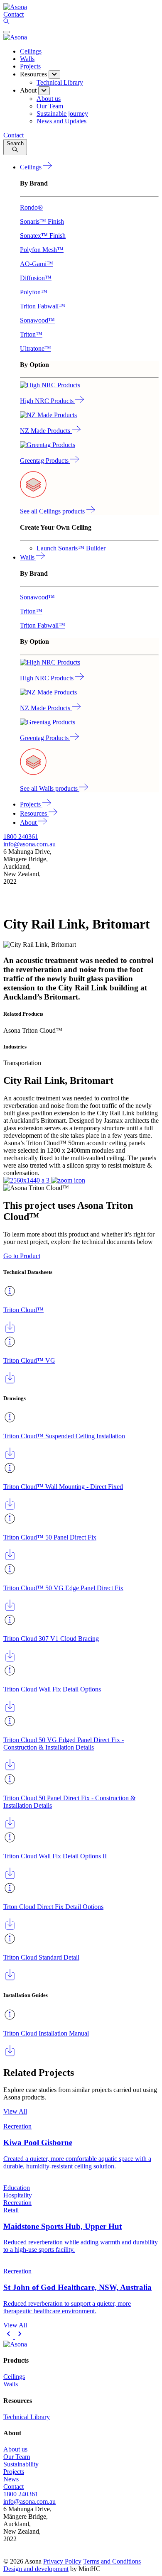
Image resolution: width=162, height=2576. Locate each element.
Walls (27, 59)
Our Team (17, 2457)
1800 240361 (21, 837)
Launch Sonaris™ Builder (71, 548)
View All (15, 2111)
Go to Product (22, 1256)
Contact (13, 2487)
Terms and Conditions (112, 2561)
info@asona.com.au (29, 844)
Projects (30, 66)
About (29, 822)
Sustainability (21, 2464)
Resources (34, 813)
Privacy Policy (62, 2561)
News (11, 2479)
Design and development (36, 2569)
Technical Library (27, 2417)
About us (15, 2449)
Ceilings (31, 51)
